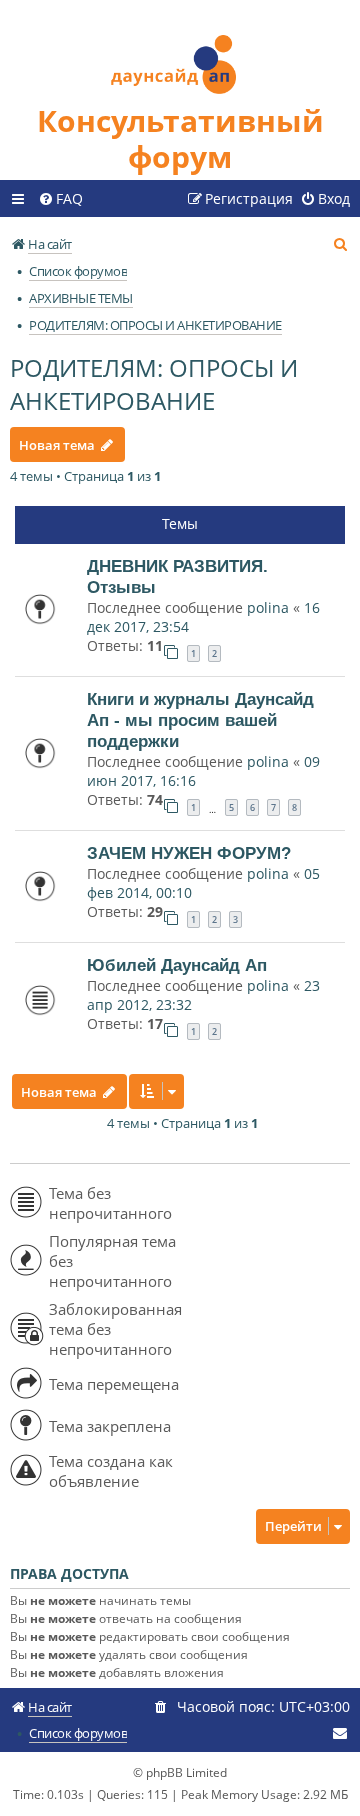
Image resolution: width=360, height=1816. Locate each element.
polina (268, 607)
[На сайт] (180, 51)
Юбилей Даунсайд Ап (177, 965)
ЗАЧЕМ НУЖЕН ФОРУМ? (189, 853)
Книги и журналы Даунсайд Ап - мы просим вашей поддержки (200, 720)
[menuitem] (60, 199)
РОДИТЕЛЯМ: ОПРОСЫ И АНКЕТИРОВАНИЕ (154, 384)
